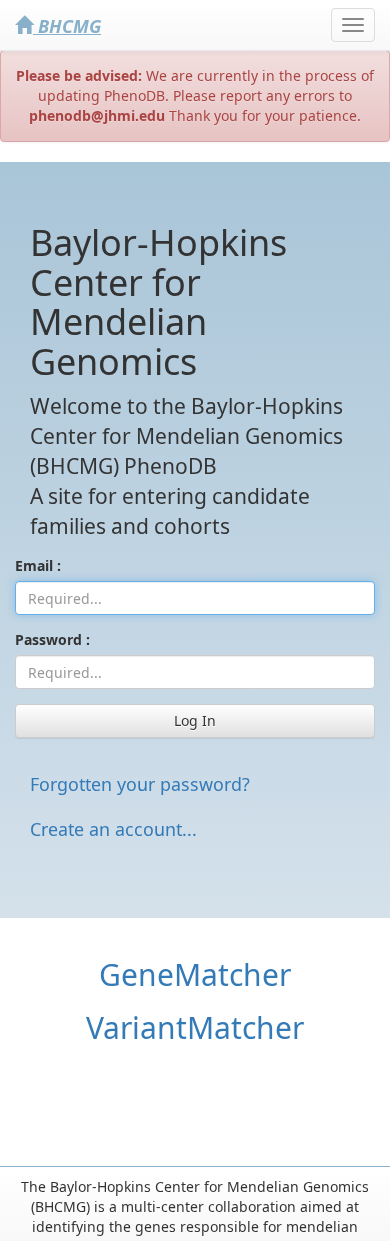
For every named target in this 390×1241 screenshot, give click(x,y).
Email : (38, 565)
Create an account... (113, 829)
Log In (195, 720)
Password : (52, 639)
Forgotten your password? (140, 784)
